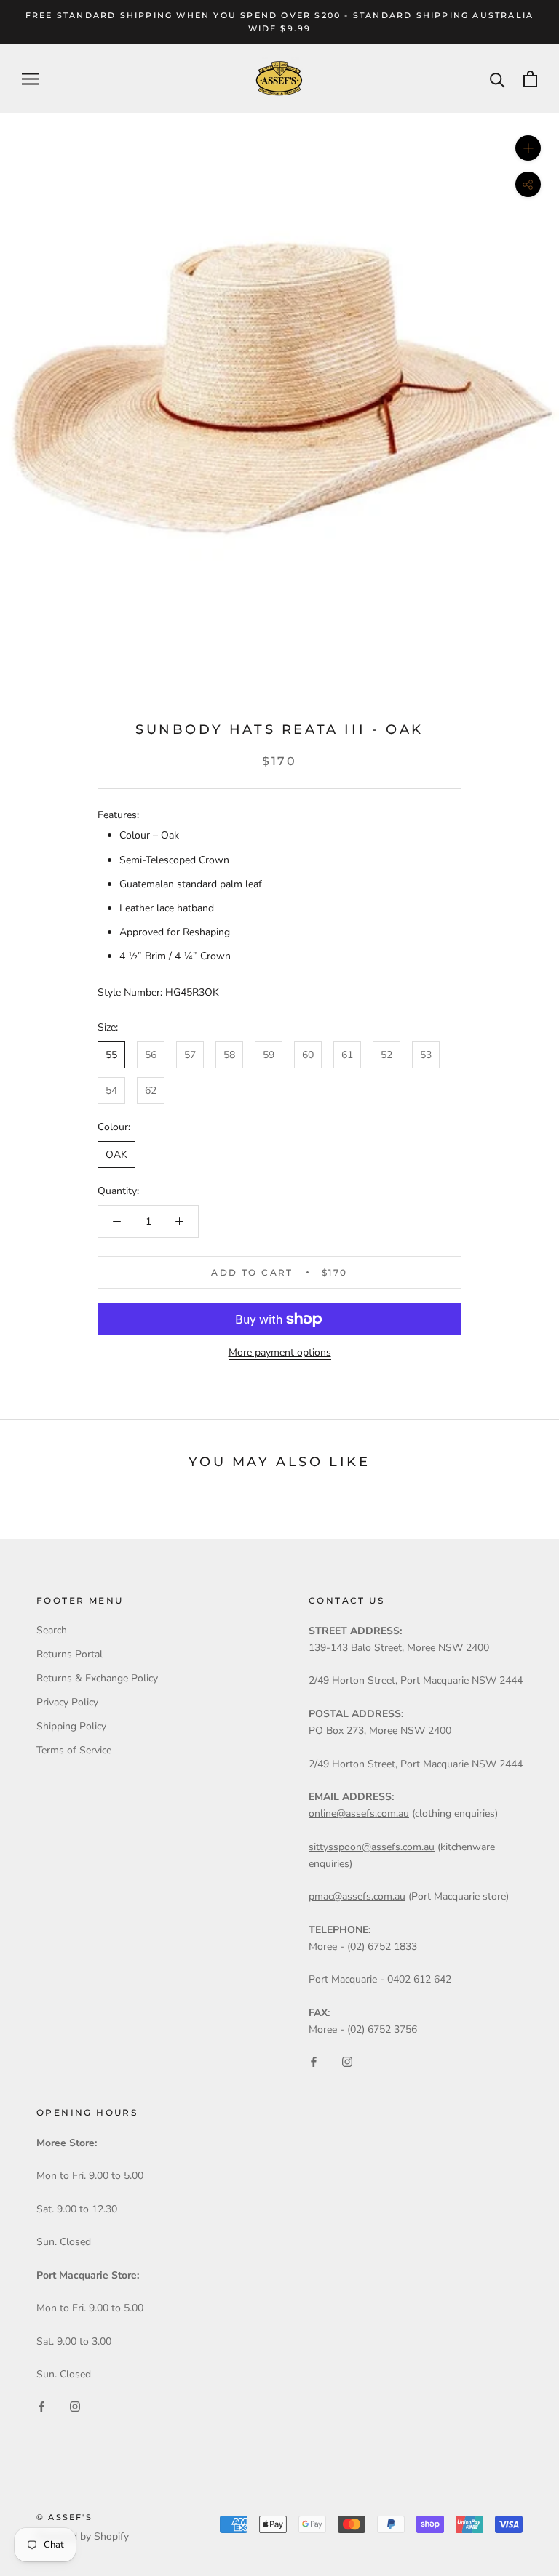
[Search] (497, 79)
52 (386, 1055)
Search (52, 1630)
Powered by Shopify (83, 2536)
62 (151, 1091)
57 (190, 1055)
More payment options (280, 1352)
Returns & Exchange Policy (97, 1678)
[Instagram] (347, 2061)
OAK (116, 1155)
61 (347, 1055)
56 (151, 1055)
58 (229, 1055)
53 (426, 1055)
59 (269, 1055)
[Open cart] (530, 79)
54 (111, 1091)
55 (111, 1055)
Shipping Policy (71, 1726)
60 (308, 1055)
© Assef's (64, 2517)
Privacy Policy (67, 1702)
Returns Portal (70, 1654)
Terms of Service (74, 1750)
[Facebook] (314, 2061)
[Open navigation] (31, 79)
